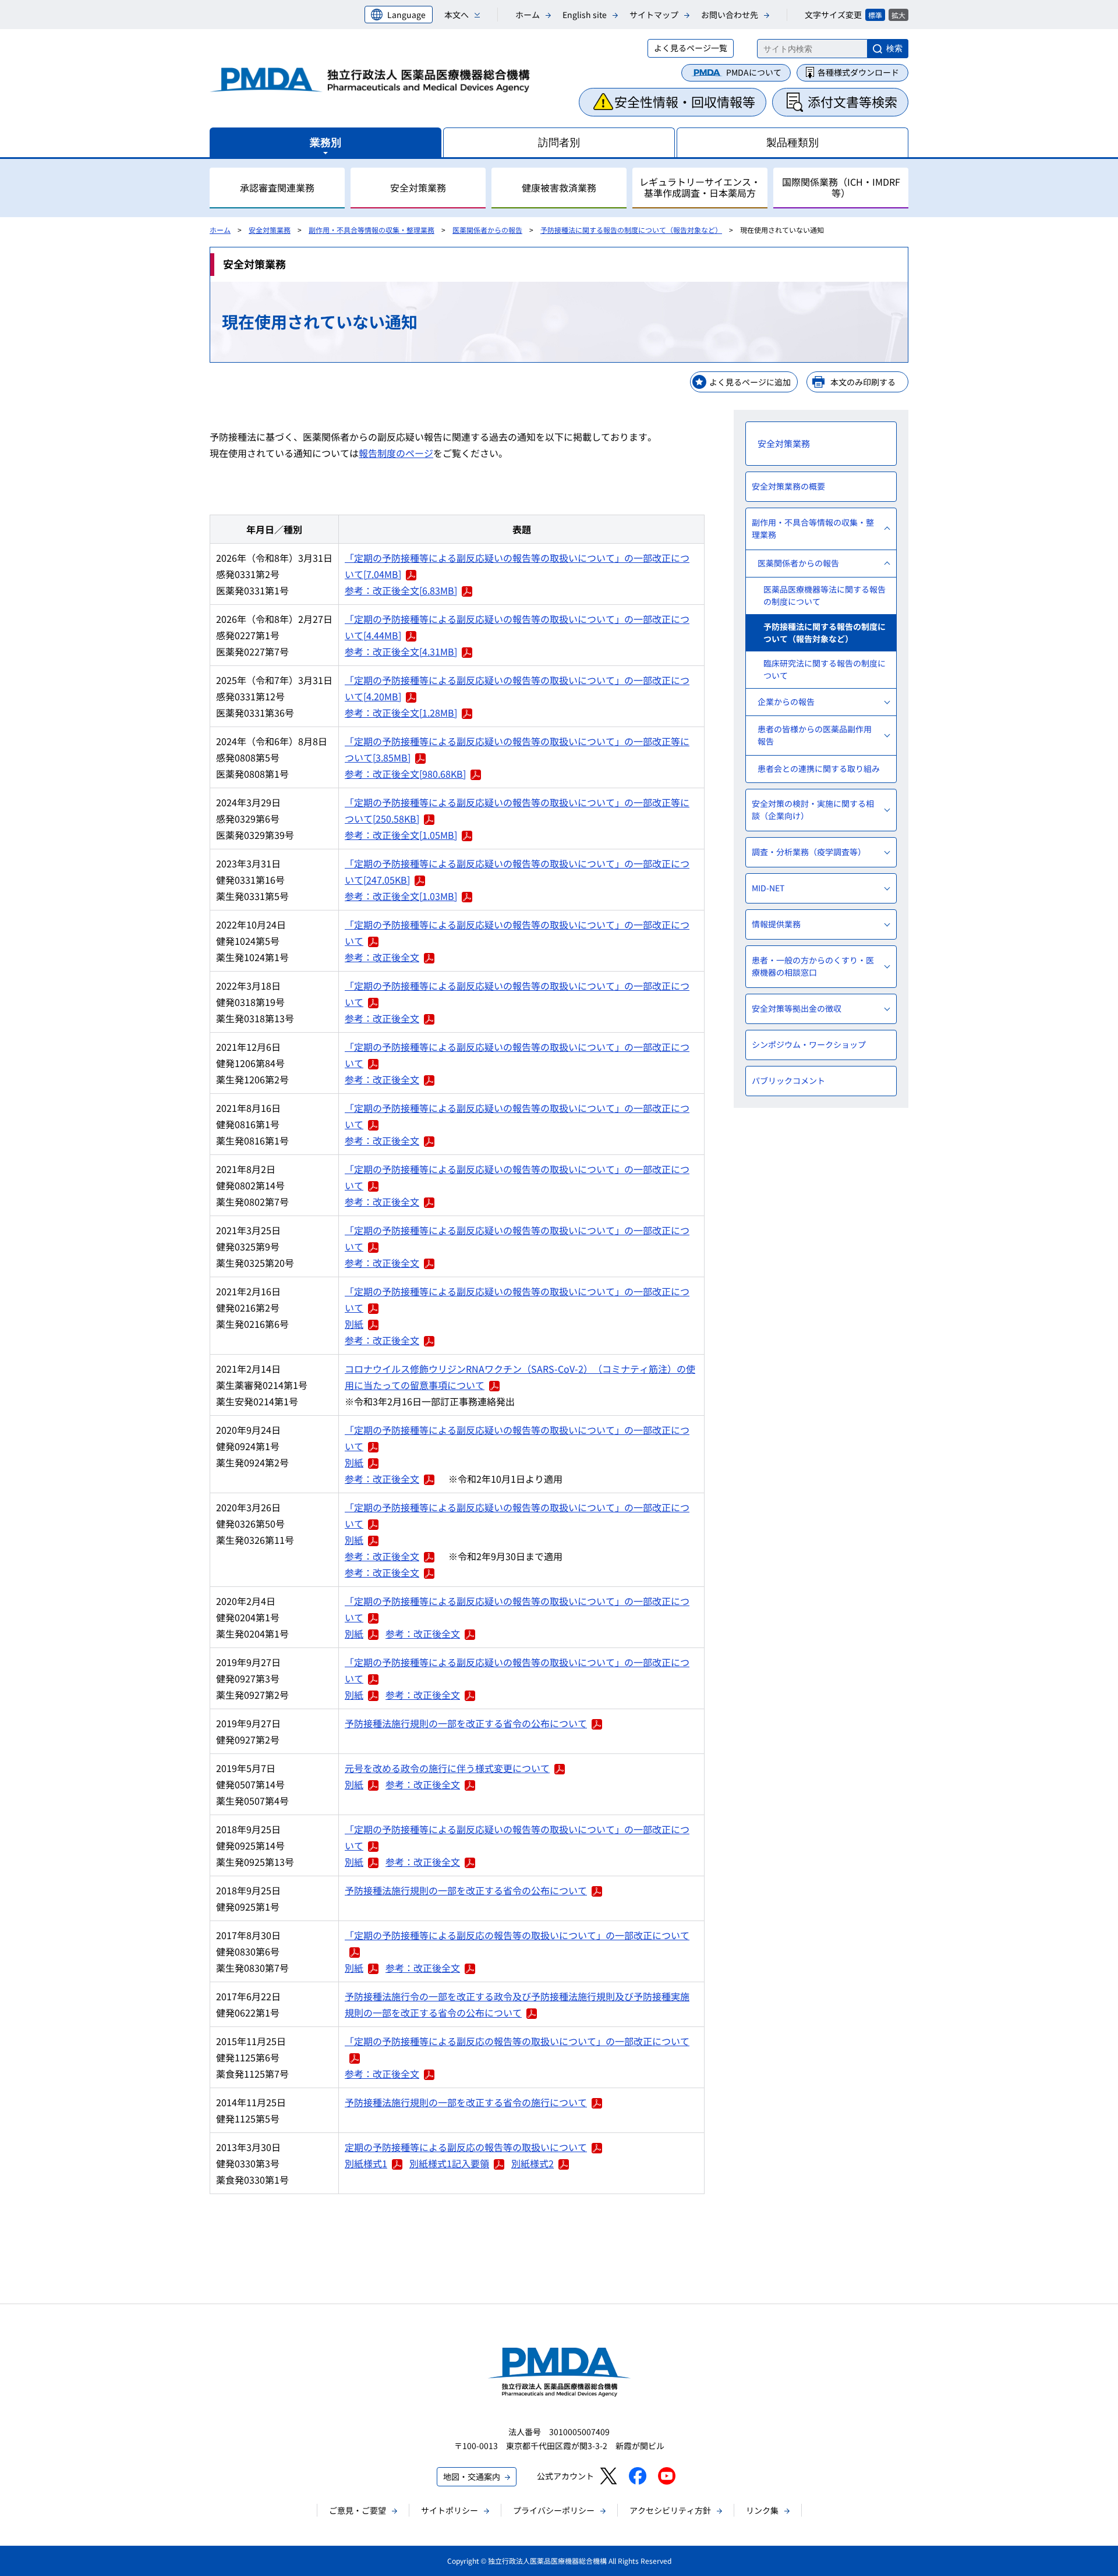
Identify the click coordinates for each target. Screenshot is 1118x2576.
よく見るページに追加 (750, 382)
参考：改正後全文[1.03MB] (401, 896)
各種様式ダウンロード (858, 72)
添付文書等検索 (852, 101)
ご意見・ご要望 (358, 2510)
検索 (894, 48)
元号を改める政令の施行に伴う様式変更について (447, 1768)
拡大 (898, 15)
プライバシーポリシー (554, 2510)
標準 (875, 15)
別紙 (354, 1324)
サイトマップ (654, 15)
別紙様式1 (366, 2163)
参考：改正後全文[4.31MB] (401, 651)
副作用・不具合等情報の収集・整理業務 (372, 230)
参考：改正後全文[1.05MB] (401, 835)
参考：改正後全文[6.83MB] (401, 590)
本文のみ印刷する (863, 382)
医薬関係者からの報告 (487, 230)
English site (585, 15)
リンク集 (762, 2510)
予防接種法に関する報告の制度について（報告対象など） (631, 230)
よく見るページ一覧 (691, 48)
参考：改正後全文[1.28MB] (401, 713)
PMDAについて (754, 72)
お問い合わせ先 (730, 15)
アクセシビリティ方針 (670, 2510)
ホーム (528, 15)
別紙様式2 (533, 2163)
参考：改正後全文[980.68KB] (405, 774)
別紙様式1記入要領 (449, 2163)
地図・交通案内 (472, 2476)
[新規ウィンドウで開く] (608, 2476)
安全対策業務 (270, 230)
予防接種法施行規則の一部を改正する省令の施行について (466, 2102)
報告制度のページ (396, 453)
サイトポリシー (450, 2510)
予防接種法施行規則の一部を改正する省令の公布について (466, 1723)
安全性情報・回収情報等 (685, 101)
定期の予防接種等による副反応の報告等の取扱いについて (466, 2147)
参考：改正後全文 (382, 957)
